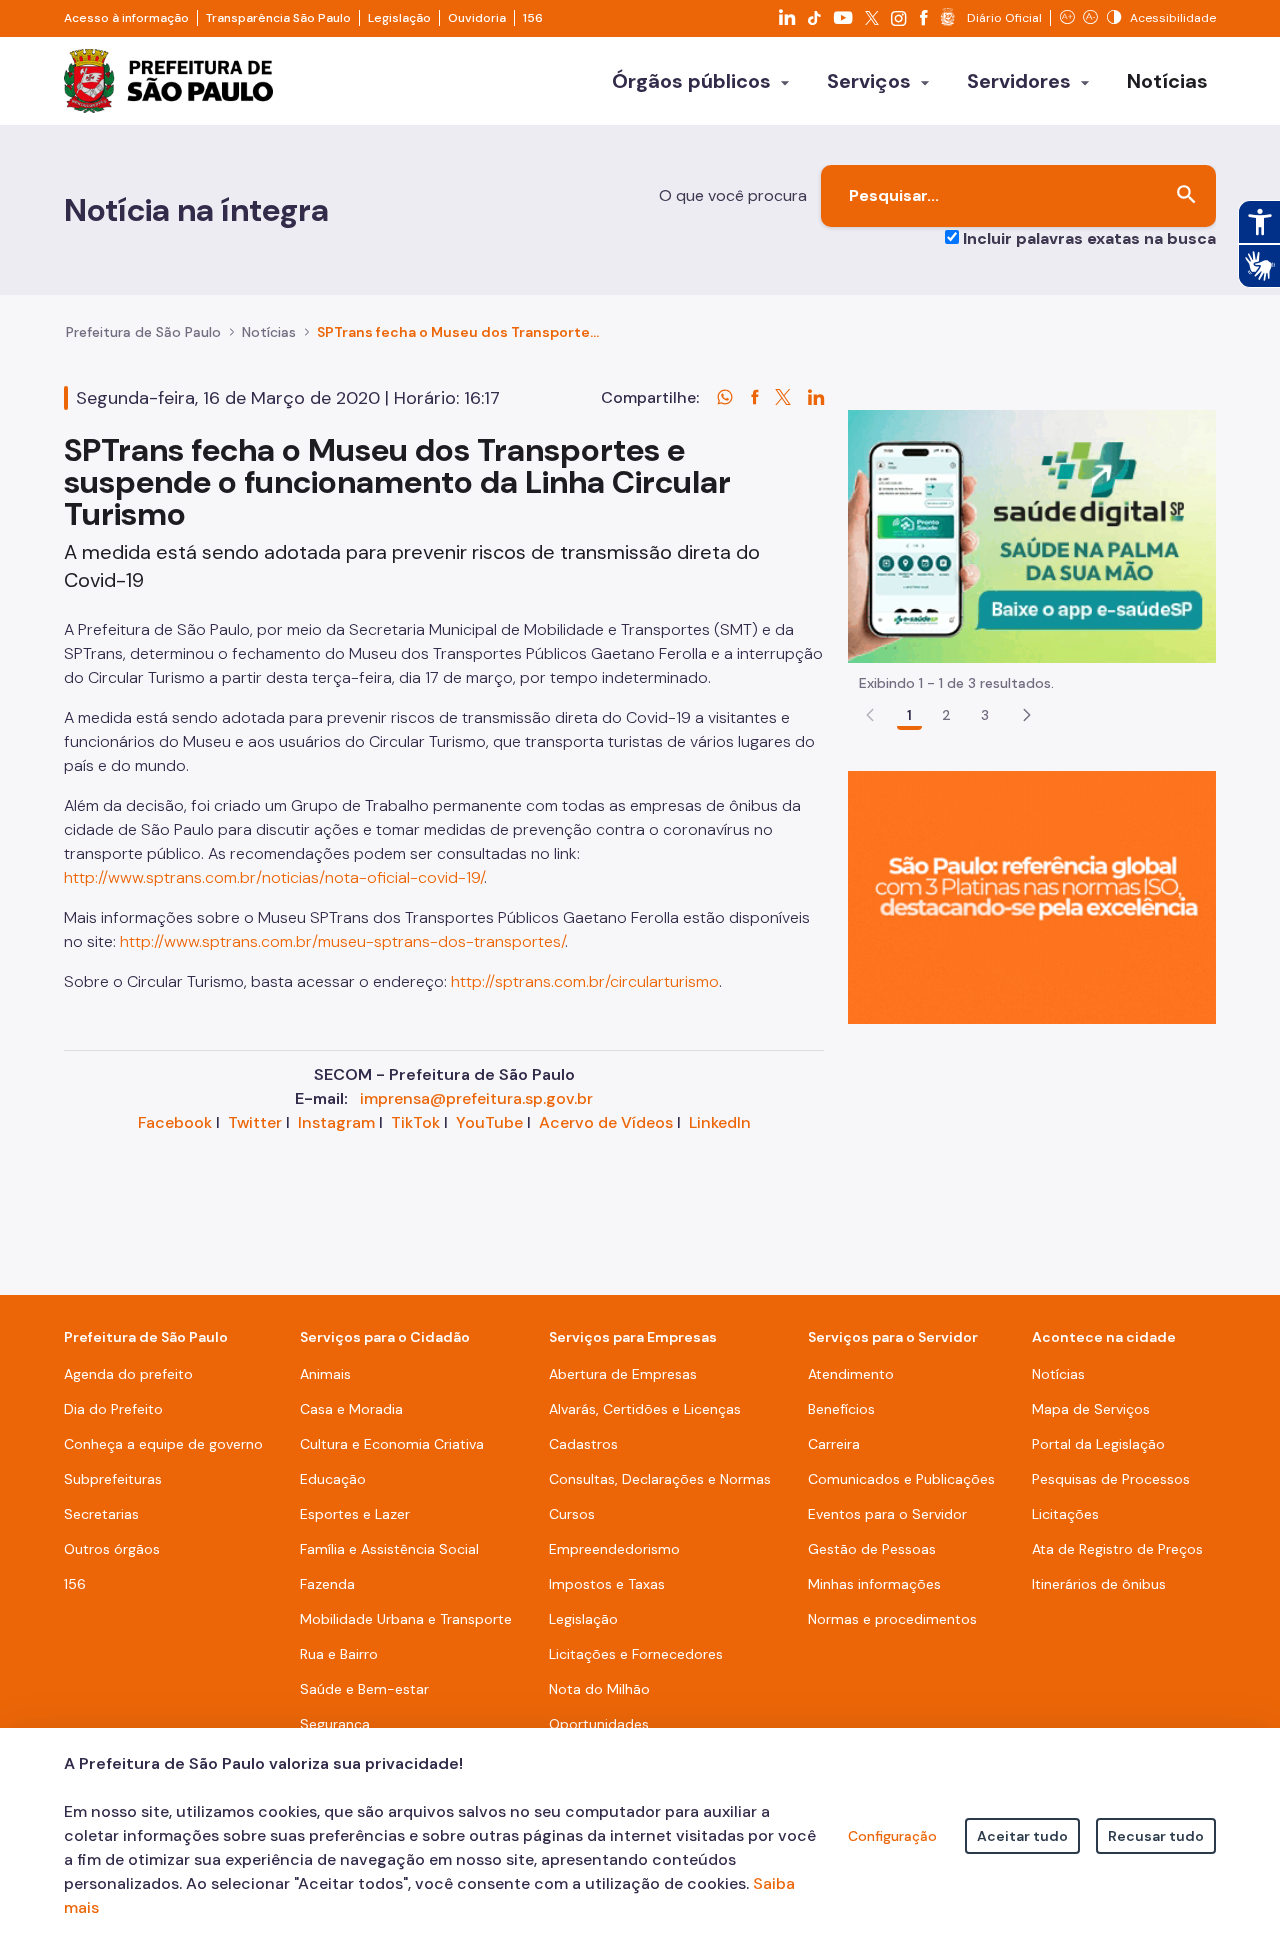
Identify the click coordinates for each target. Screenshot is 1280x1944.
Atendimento (851, 1374)
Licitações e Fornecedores (636, 1654)
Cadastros (583, 1444)
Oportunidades (599, 1724)
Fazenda (327, 1584)
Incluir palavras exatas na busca (1089, 238)
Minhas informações (874, 1584)
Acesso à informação (126, 18)
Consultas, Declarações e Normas (660, 1479)
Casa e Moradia (351, 1409)
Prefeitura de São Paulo (143, 332)
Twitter (255, 1122)
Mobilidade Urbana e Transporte (406, 1619)
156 (533, 18)
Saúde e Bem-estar (364, 1689)
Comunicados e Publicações (901, 1479)
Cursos (572, 1514)
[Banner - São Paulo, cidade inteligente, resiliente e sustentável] (1032, 896)
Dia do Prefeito (113, 1409)
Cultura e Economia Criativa (392, 1444)
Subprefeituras (113, 1479)
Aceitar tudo (1022, 1836)
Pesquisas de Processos (1111, 1479)
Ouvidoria (477, 18)
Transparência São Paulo (278, 18)
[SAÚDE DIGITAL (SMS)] (1032, 535)
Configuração (892, 1836)
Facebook (175, 1122)
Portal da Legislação (1098, 1444)
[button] (1027, 715)
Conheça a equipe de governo (163, 1444)
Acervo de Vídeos (606, 1122)
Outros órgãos (112, 1549)
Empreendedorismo (614, 1549)
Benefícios (841, 1409)
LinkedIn (720, 1122)
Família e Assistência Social (389, 1549)
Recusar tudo (1156, 1836)
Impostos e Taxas (607, 1584)
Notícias (269, 332)
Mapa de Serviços (1091, 1409)
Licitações (1065, 1514)
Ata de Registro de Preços (1117, 1549)
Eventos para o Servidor (887, 1514)
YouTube (489, 1122)
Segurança (335, 1724)
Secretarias (101, 1514)
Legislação (399, 18)
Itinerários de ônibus (1099, 1584)
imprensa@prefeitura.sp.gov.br (476, 1098)
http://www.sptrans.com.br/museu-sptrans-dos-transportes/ (342, 941)
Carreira (834, 1444)
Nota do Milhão (599, 1689)
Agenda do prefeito (128, 1374)
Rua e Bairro (339, 1654)
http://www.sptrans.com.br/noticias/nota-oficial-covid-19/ (274, 877)
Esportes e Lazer (355, 1514)
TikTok (415, 1122)
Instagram (336, 1122)
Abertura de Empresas (623, 1374)
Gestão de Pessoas (872, 1549)
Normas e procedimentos (892, 1619)
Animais (325, 1374)
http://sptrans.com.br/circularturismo (585, 981)
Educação (333, 1479)
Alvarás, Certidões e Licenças (645, 1409)
